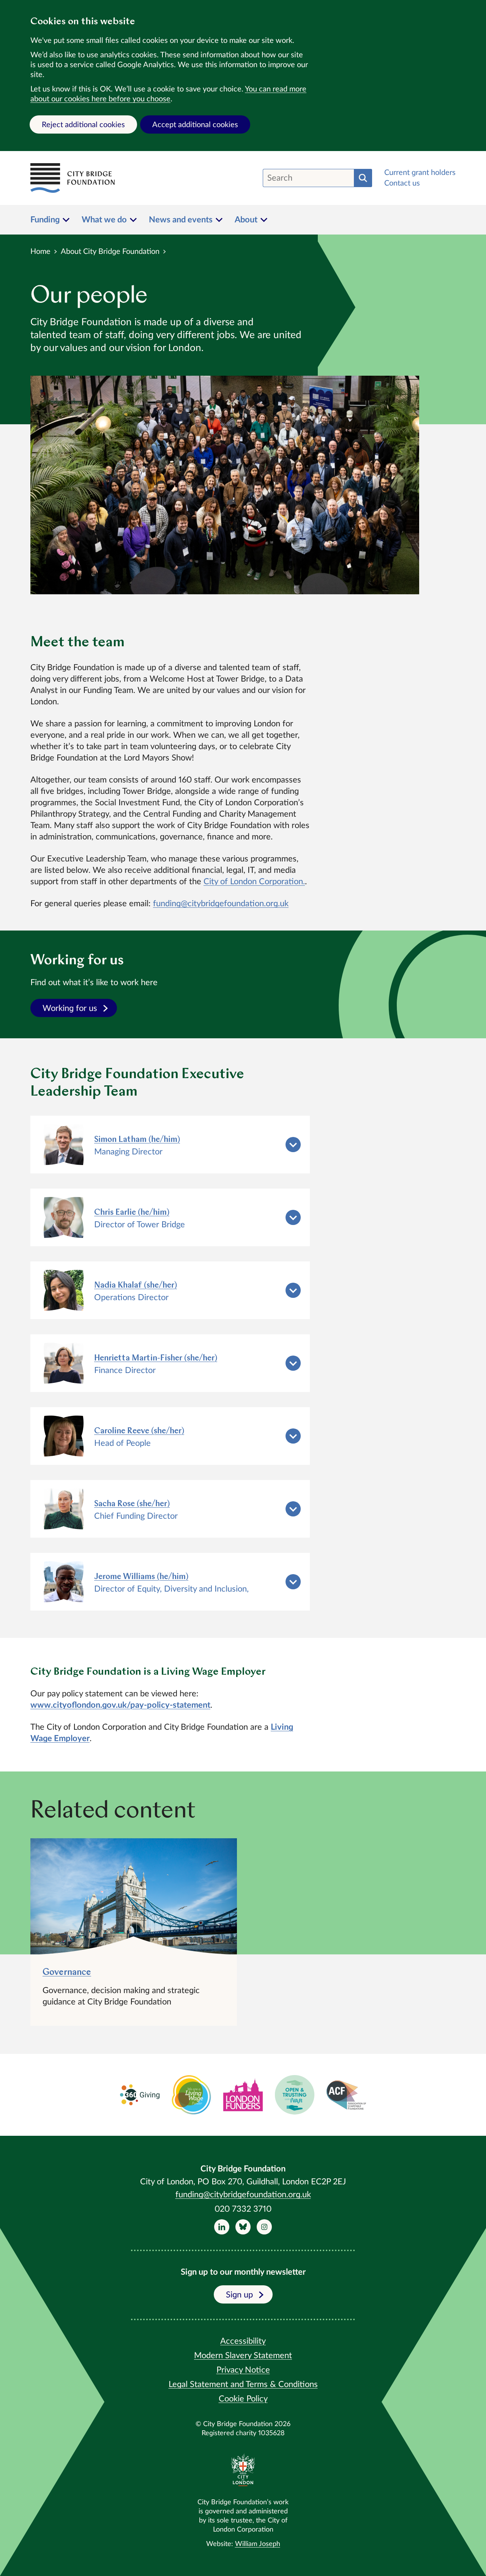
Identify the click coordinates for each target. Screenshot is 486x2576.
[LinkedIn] (222, 2227)
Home (40, 252)
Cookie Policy (243, 2399)
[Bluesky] (243, 2227)
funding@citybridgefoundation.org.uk (221, 904)
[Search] (363, 178)
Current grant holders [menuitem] (420, 173)
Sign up (239, 2295)
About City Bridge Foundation (110, 252)
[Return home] (73, 178)
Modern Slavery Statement (243, 2356)
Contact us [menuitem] (402, 183)
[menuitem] (50, 220)
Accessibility (243, 2341)
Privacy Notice (243, 2370)
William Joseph (258, 2544)
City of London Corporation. (254, 882)
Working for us (70, 1008)
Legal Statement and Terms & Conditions (243, 2384)
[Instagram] (264, 2227)
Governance (67, 1973)
